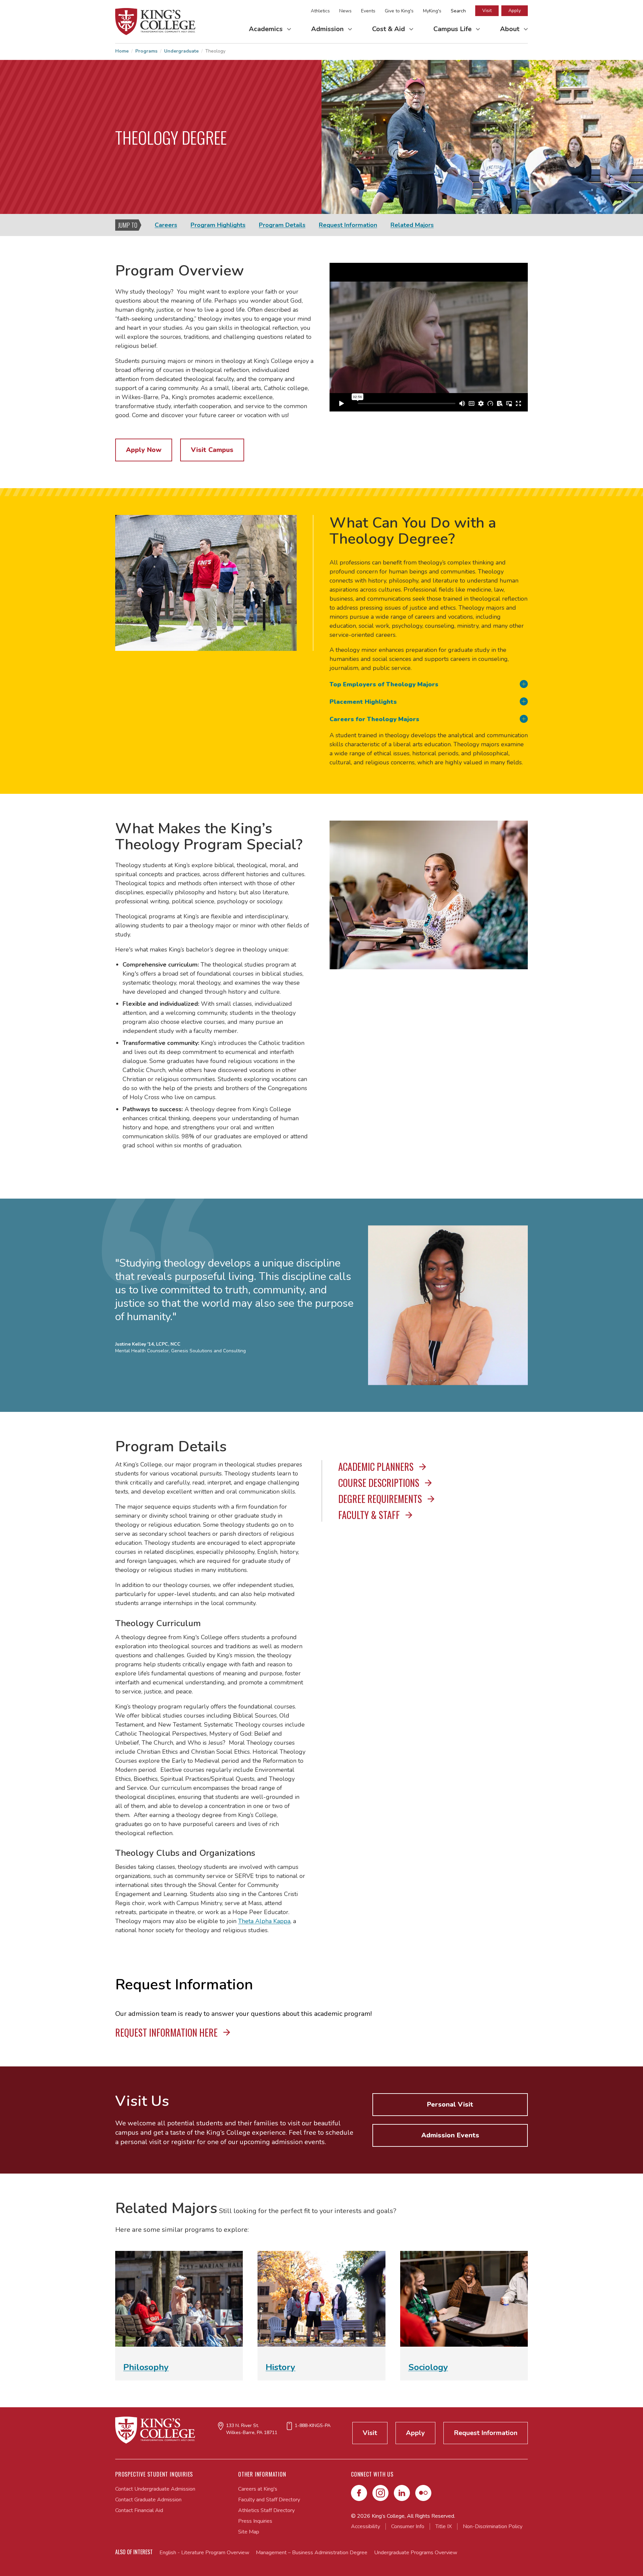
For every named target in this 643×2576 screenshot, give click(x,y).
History (280, 2367)
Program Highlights (218, 225)
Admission (328, 29)
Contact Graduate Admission (148, 2500)
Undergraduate (181, 51)
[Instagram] (380, 2493)
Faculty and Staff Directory (269, 2500)
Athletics (320, 11)
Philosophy (146, 2367)
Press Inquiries (255, 2521)
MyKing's (432, 11)
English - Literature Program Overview (204, 2553)
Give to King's (399, 11)
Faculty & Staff (370, 1515)
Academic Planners (377, 1467)
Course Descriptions (380, 1483)
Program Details (282, 225)
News (345, 11)
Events (368, 11)
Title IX (444, 2526)
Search (458, 11)
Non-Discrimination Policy (493, 2526)
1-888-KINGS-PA (313, 2426)
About (511, 29)
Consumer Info (408, 2526)
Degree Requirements (381, 1499)
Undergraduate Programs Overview (416, 2553)
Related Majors (412, 225)
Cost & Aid (389, 29)
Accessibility (366, 2526)
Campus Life (453, 29)
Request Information (348, 225)
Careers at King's (258, 2489)
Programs (146, 51)
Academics (267, 29)
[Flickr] (423, 2493)
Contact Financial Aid (139, 2510)
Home (122, 51)
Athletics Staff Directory (266, 2510)
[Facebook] (359, 2493)
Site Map (249, 2532)
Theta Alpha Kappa (264, 1921)
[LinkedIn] (402, 2493)
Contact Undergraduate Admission (155, 2489)
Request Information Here (167, 2032)
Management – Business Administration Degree (312, 2553)
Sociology (428, 2367)
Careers (166, 225)
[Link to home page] (155, 22)
